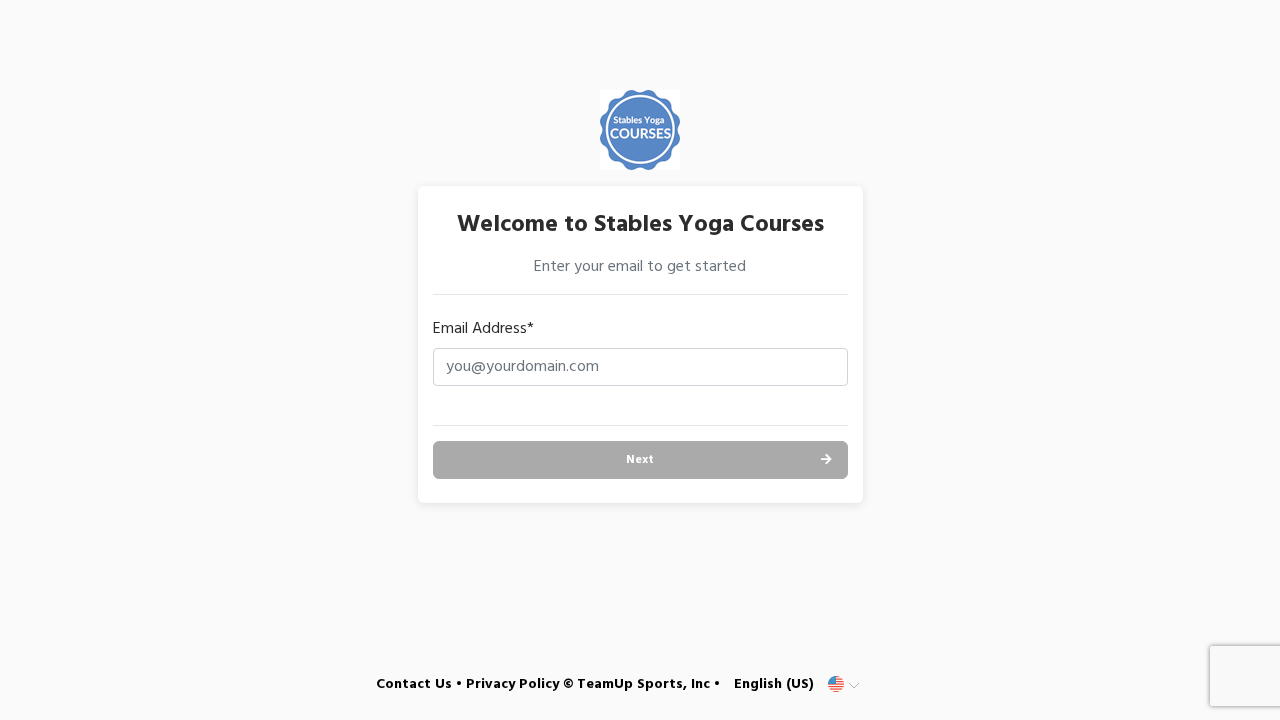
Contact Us (414, 684)
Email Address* (483, 329)
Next (640, 460)
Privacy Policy (512, 684)
